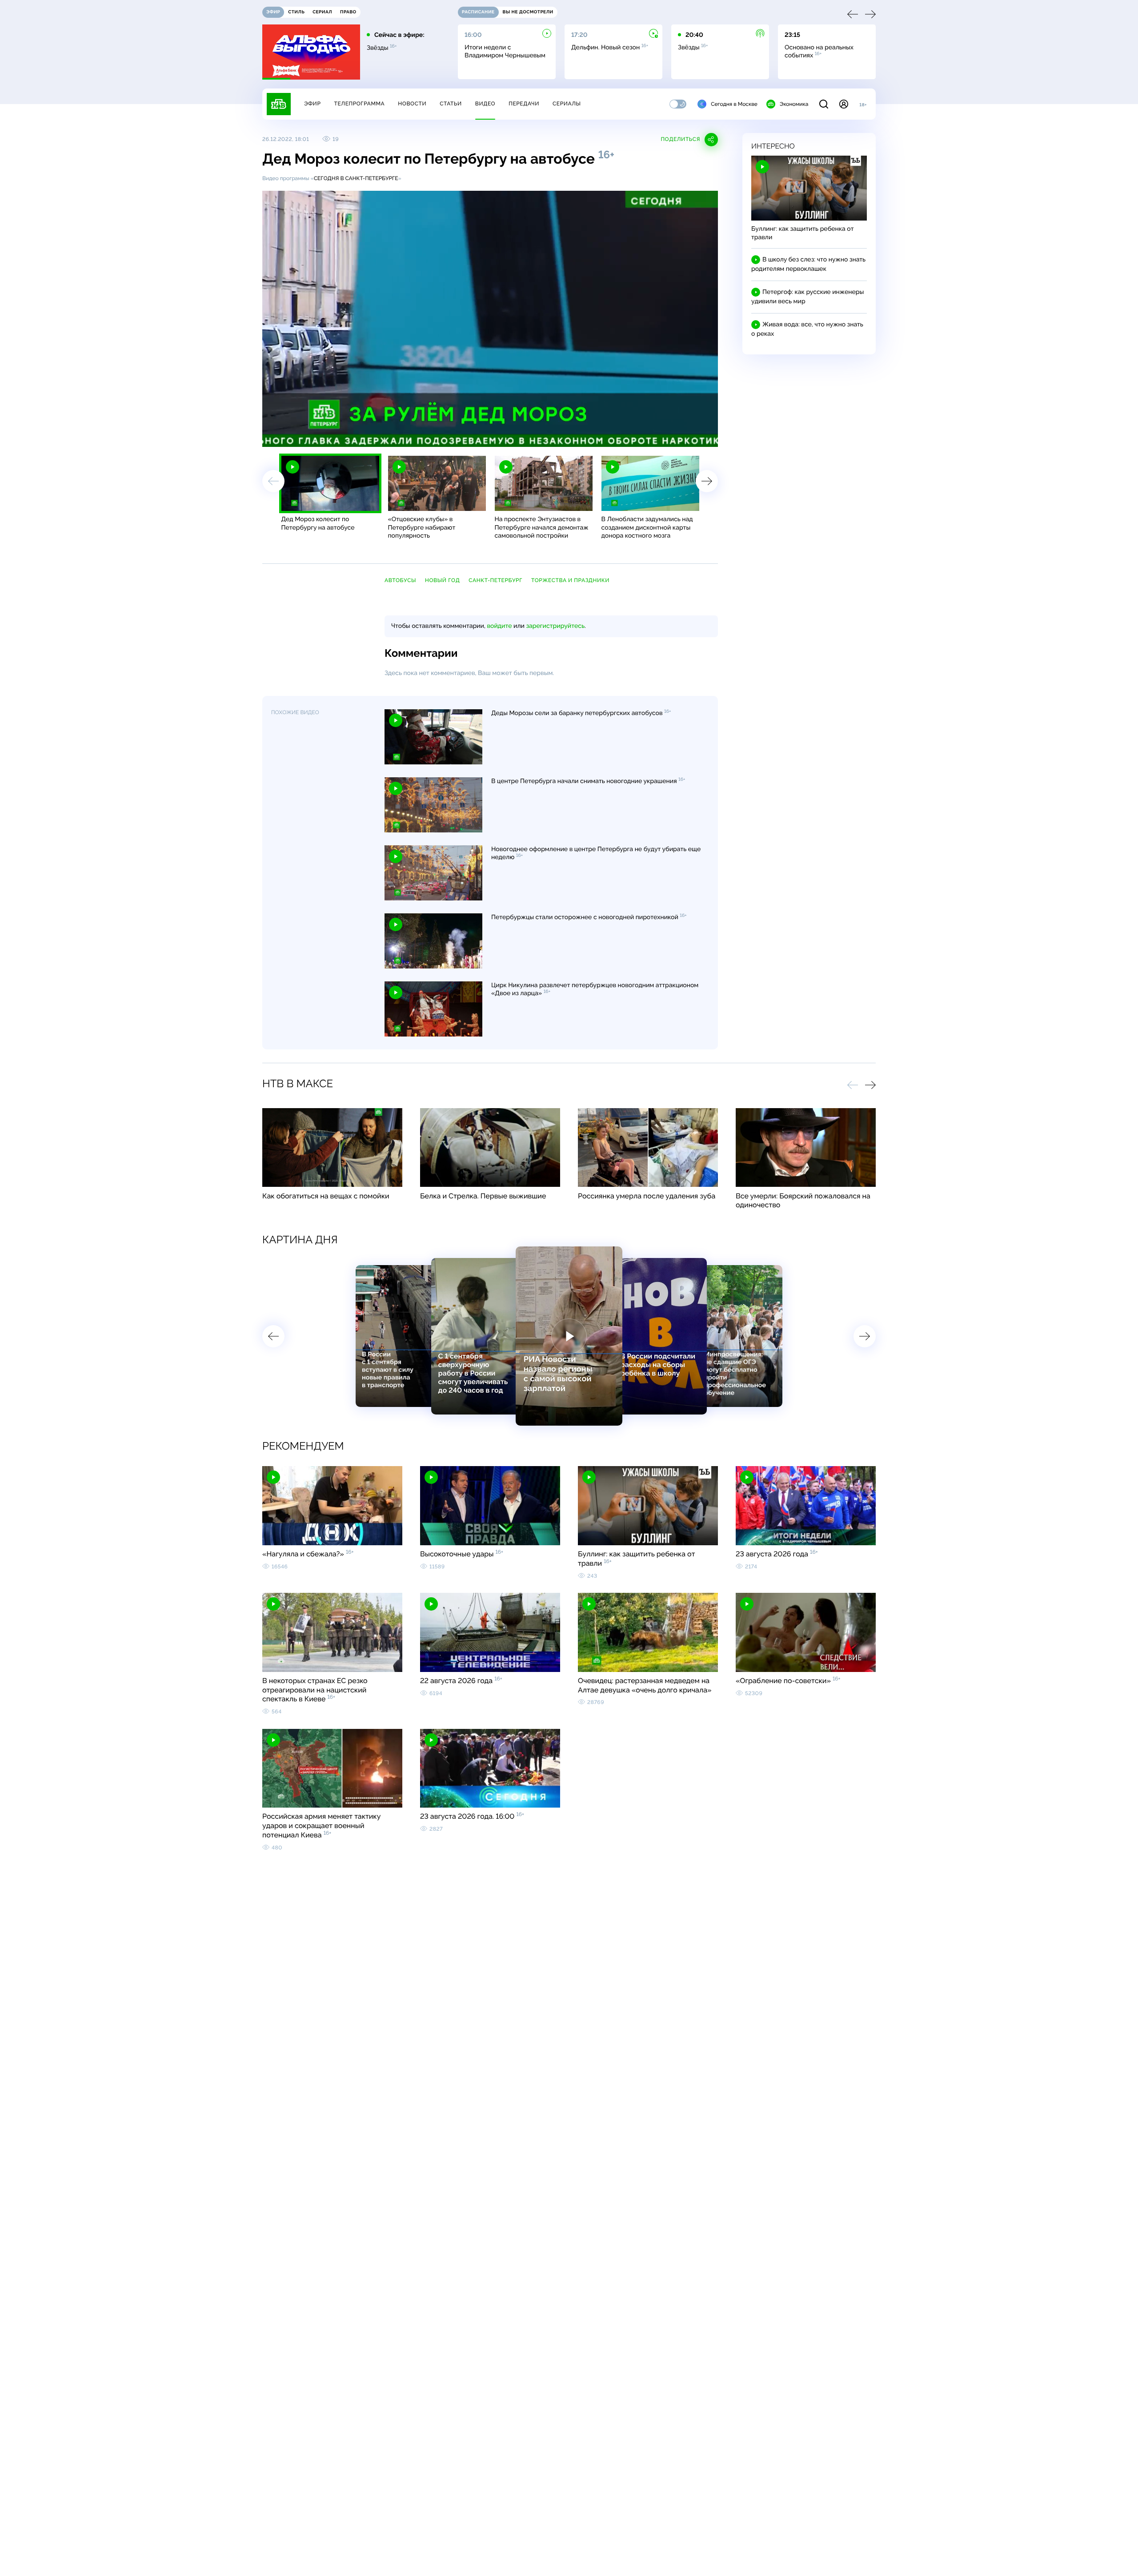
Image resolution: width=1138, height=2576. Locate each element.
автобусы (400, 580)
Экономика (794, 104)
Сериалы (567, 104)
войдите (499, 626)
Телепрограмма (359, 104)
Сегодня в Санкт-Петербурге (356, 178)
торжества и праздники (570, 580)
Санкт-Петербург (495, 580)
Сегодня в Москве (734, 104)
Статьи (451, 104)
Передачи (524, 104)
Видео (485, 104)
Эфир (312, 104)
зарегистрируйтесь (555, 626)
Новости (412, 104)
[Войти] (844, 104)
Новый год (442, 580)
